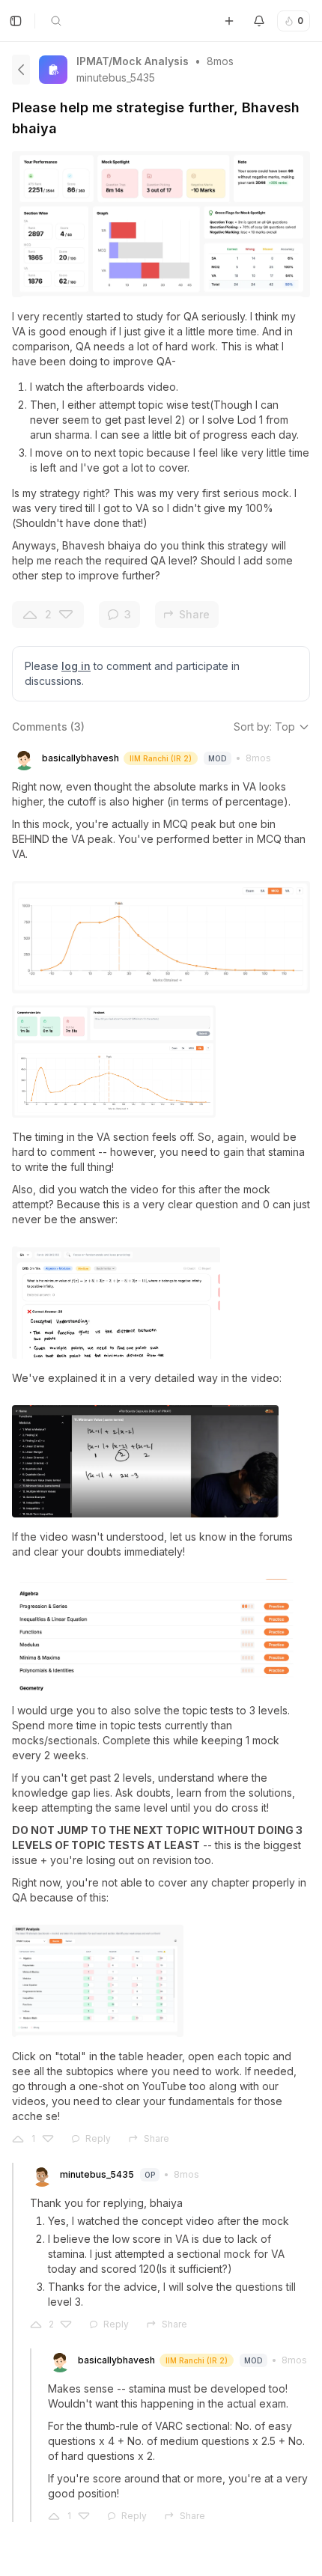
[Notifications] (259, 21)
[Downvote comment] (48, 2139)
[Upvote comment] (18, 2139)
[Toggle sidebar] (16, 21)
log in (76, 666)
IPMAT (92, 61)
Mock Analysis (151, 61)
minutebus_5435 (116, 77)
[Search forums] (56, 21)
